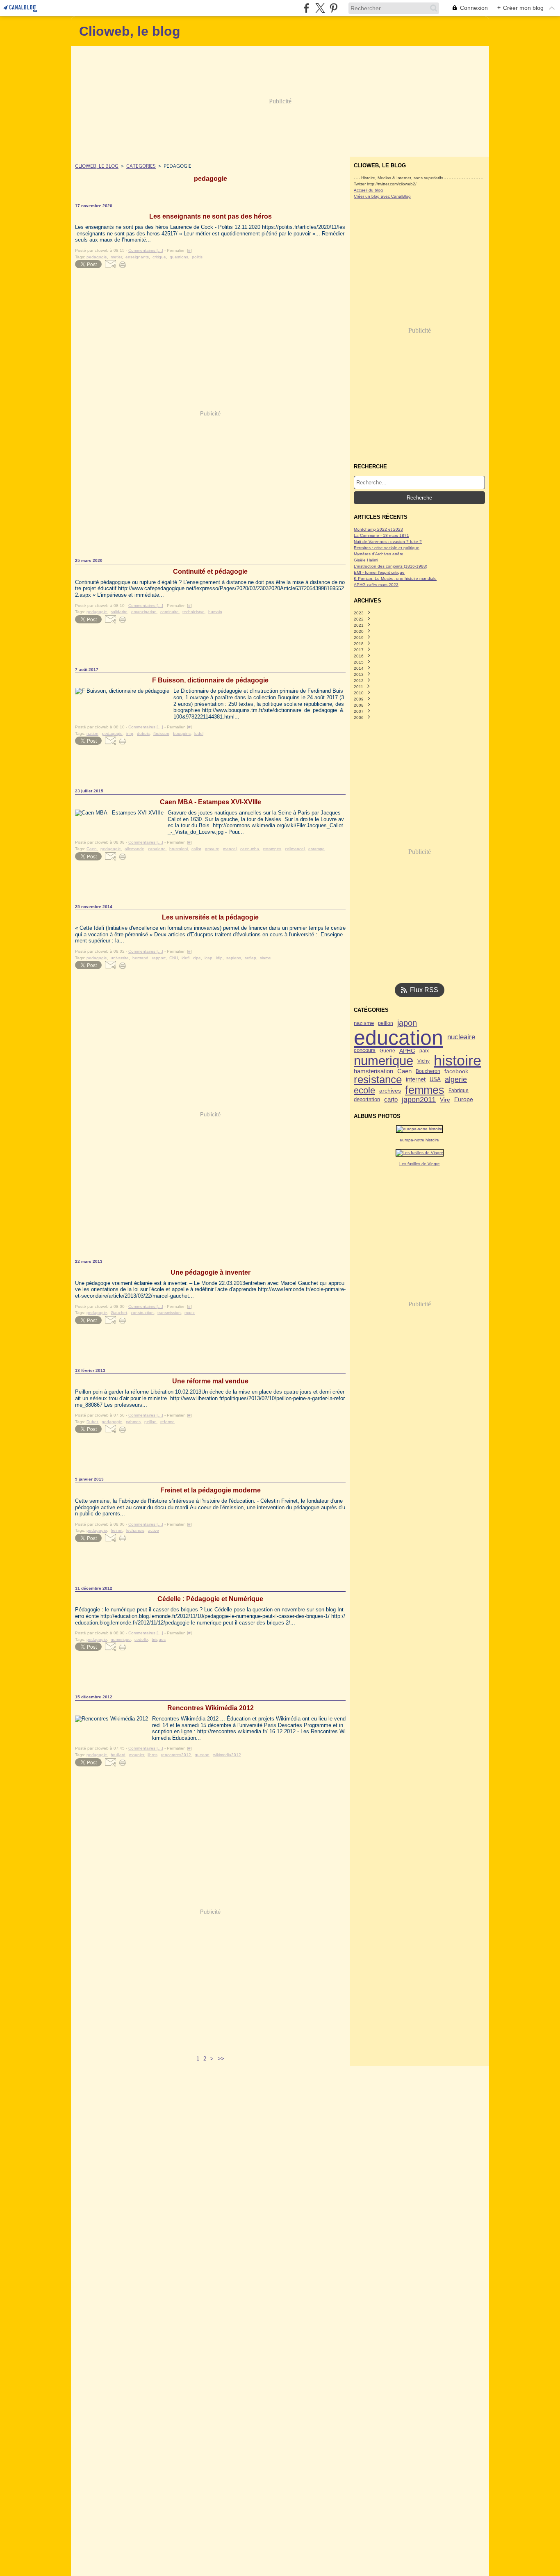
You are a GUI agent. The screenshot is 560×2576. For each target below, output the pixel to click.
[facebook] (306, 8)
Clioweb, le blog (97, 166)
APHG (407, 1051)
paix (424, 1051)
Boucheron (428, 1071)
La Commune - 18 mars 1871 (381, 535)
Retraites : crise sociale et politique (387, 548)
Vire (445, 1100)
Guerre (387, 1051)
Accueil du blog (368, 190)
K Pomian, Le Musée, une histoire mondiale (395, 578)
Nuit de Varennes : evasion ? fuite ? (388, 542)
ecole (364, 1091)
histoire (458, 1061)
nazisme (364, 1023)
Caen (404, 1071)
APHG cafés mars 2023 (376, 585)
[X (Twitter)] (320, 8)
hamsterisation (373, 1071)
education (398, 1038)
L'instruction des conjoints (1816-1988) (390, 566)
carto (391, 1100)
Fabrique (459, 1091)
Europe (464, 1100)
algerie (456, 1080)
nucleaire (461, 1037)
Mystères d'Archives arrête (379, 554)
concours (365, 1051)
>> (221, 2059)
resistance (378, 1080)
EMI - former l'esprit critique (379, 572)
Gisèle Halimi (366, 560)
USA (435, 1080)
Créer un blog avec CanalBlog (382, 196)
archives (390, 1091)
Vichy (423, 1061)
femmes (425, 1090)
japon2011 (419, 1100)
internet (416, 1080)
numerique (384, 1061)
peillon (386, 1023)
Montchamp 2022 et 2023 (378, 529)
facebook (456, 1071)
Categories (141, 166)
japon (407, 1023)
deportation (367, 1100)
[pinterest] (333, 8)
